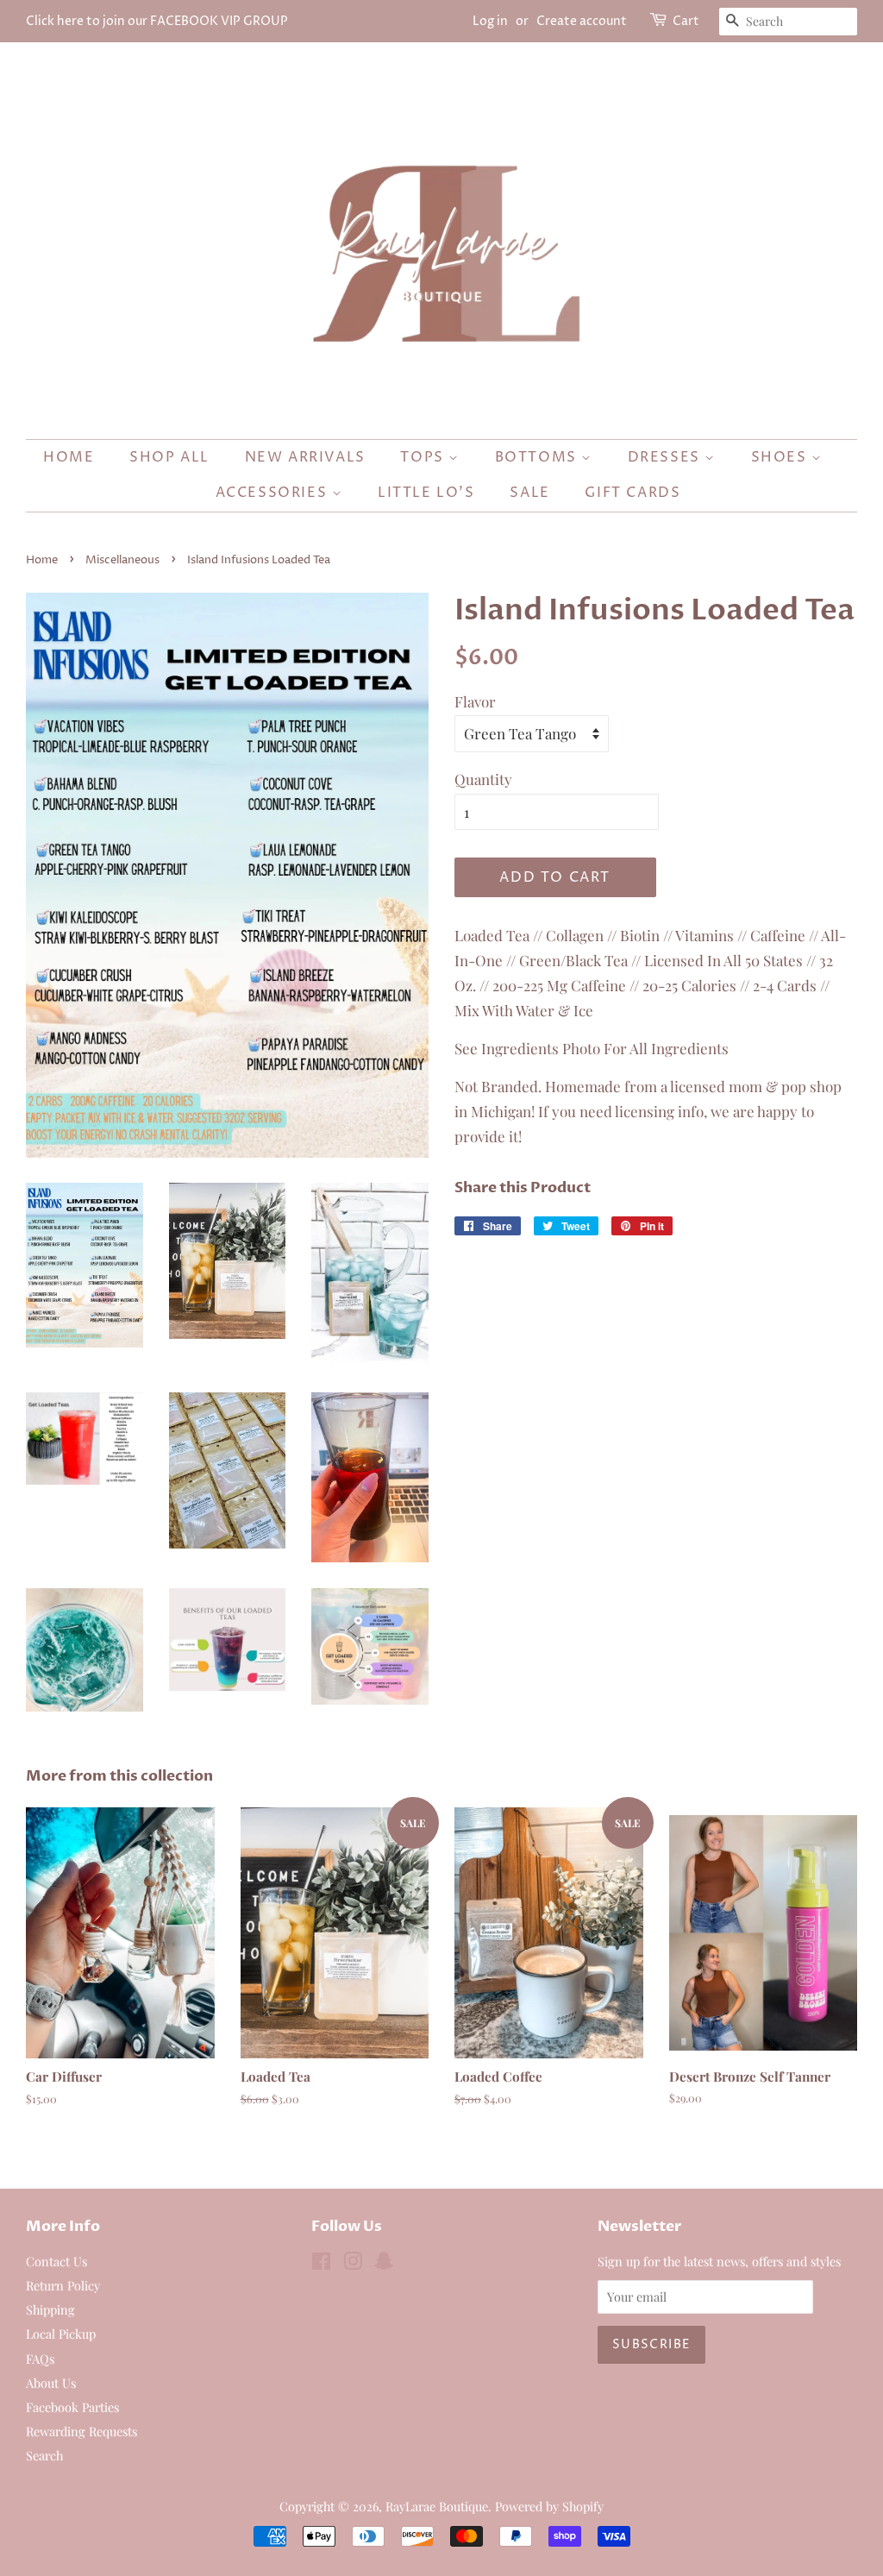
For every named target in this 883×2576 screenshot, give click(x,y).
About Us (51, 2383)
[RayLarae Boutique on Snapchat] (384, 2264)
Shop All (169, 457)
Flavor (475, 701)
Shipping (50, 2309)
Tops (424, 457)
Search (44, 2455)
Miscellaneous (122, 560)
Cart (686, 21)
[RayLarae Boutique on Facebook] (321, 2264)
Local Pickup (61, 2334)
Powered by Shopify (549, 2506)
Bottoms (539, 457)
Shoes (782, 457)
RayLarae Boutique (437, 2506)
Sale (529, 493)
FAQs (40, 2359)
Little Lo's (426, 493)
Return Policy (63, 2285)
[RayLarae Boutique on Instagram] (353, 2264)
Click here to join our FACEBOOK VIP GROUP (157, 21)
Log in (490, 21)
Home (69, 457)
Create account (582, 21)
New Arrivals (305, 457)
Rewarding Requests (81, 2431)
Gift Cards (633, 493)
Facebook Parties (72, 2407)
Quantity (483, 779)
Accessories (274, 493)
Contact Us (56, 2261)
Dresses (667, 457)
